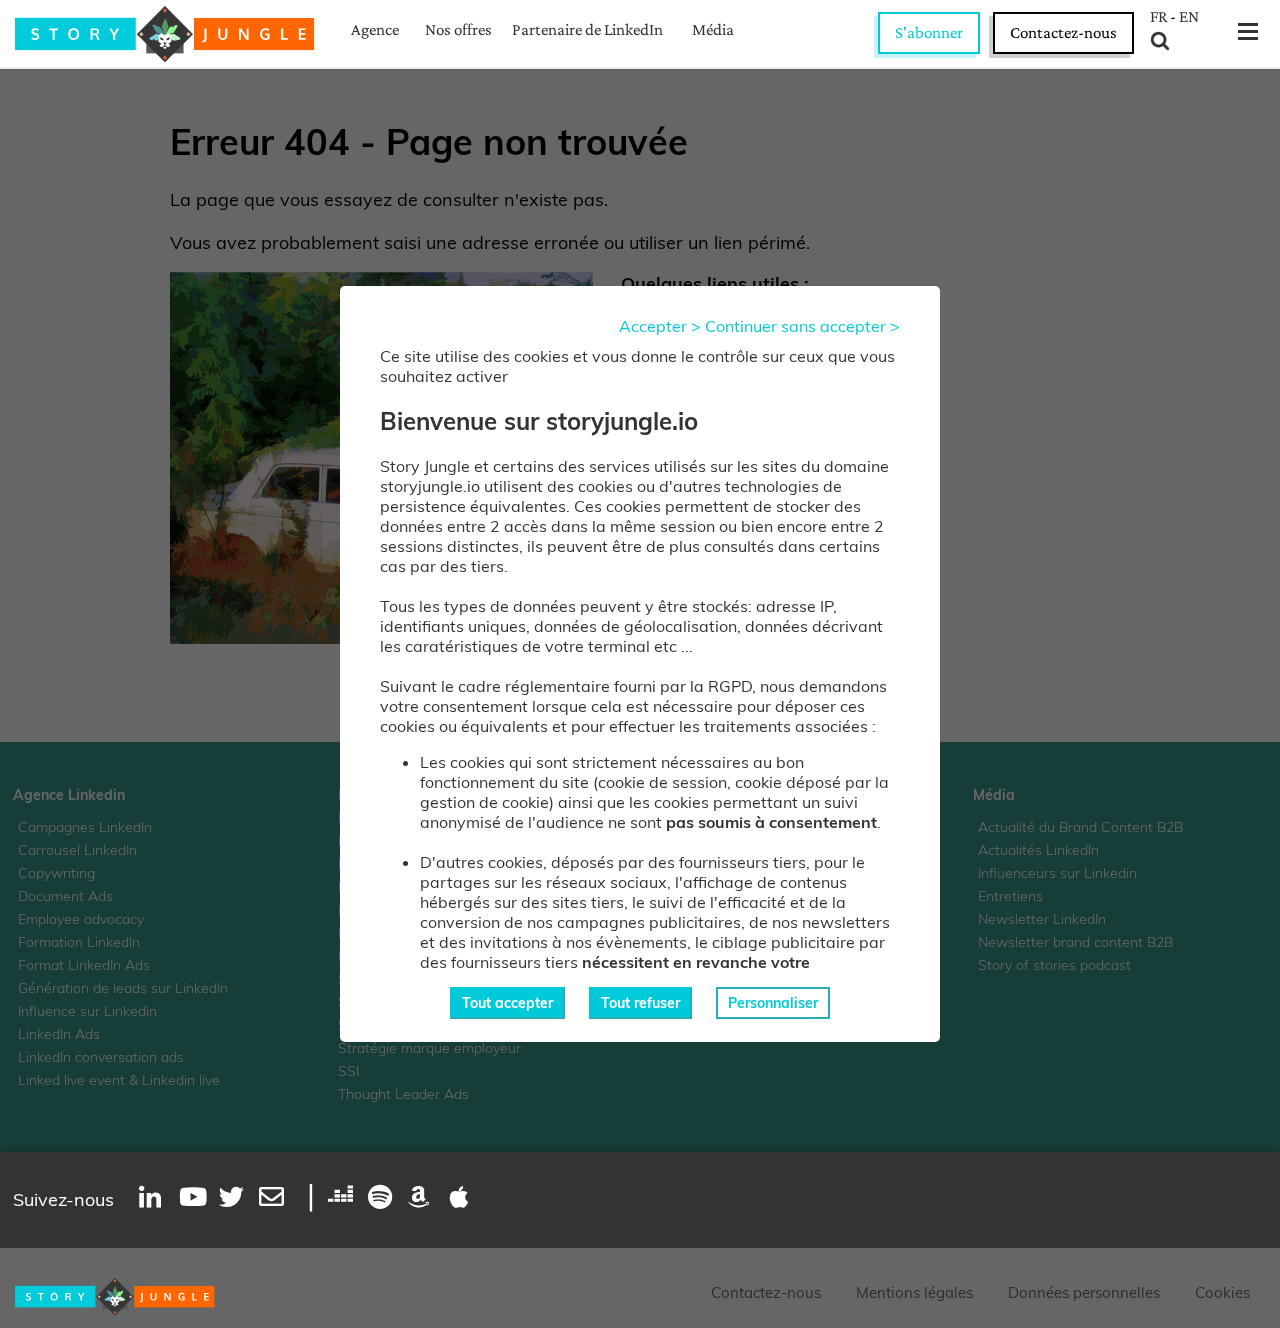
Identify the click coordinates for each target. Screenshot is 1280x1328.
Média (713, 29)
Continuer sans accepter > (802, 326)
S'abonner (929, 32)
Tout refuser (640, 1003)
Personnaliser (773, 1003)
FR (1158, 17)
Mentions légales (914, 1292)
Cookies (1222, 1292)
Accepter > (660, 326)
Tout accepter (507, 1003)
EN (1189, 17)
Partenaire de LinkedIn (587, 29)
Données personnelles (1084, 1292)
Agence (375, 29)
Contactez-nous (1063, 32)
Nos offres (458, 29)
